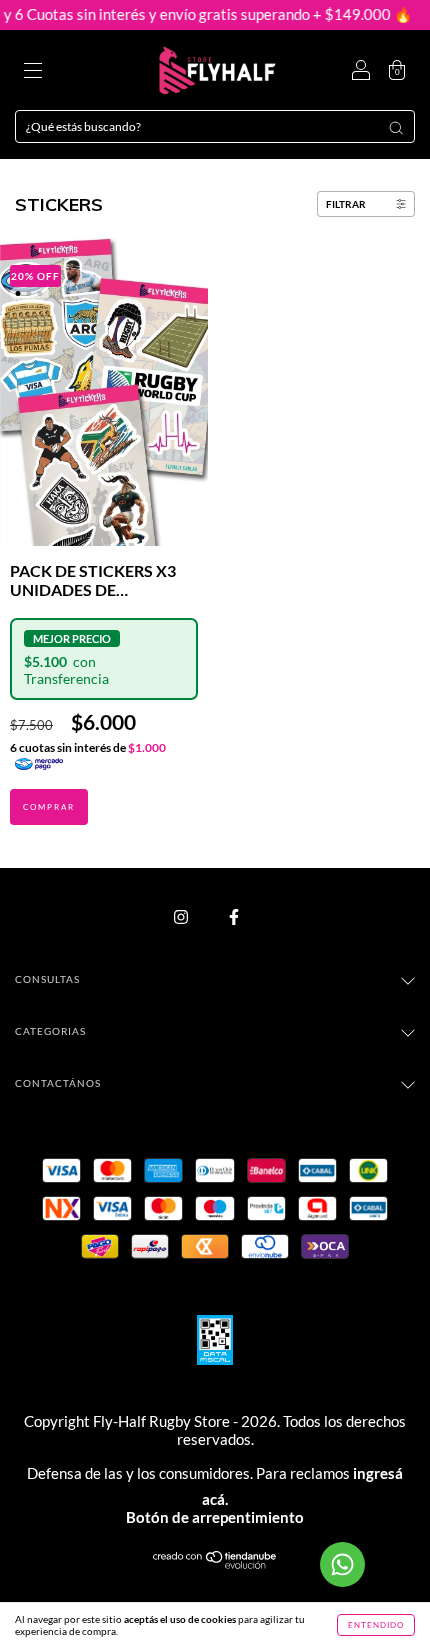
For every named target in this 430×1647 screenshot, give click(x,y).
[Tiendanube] (215, 1564)
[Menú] (33, 72)
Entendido (376, 1625)
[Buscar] (396, 128)
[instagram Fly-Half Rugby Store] (182, 917)
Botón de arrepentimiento (215, 1517)
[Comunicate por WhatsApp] (342, 1564)
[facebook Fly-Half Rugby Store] (234, 917)
